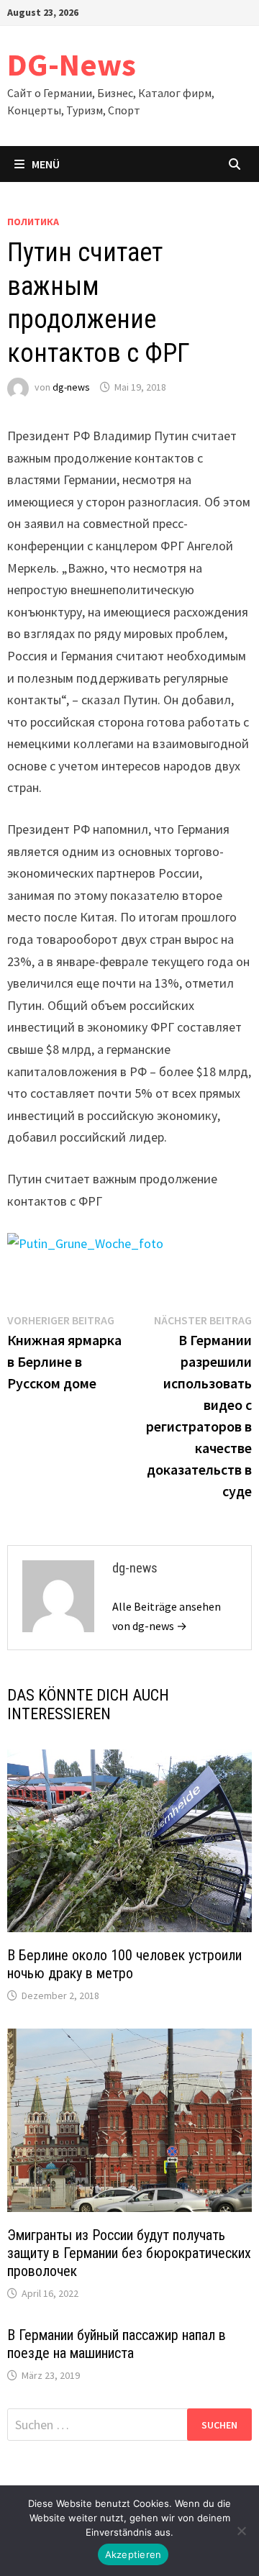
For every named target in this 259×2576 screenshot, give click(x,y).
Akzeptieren (133, 2554)
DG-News (72, 64)
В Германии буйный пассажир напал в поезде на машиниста (117, 2344)
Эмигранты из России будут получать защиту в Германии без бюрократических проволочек (129, 2253)
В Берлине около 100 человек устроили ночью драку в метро (124, 1964)
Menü (46, 164)
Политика (33, 222)
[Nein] (241, 2531)
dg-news (71, 387)
